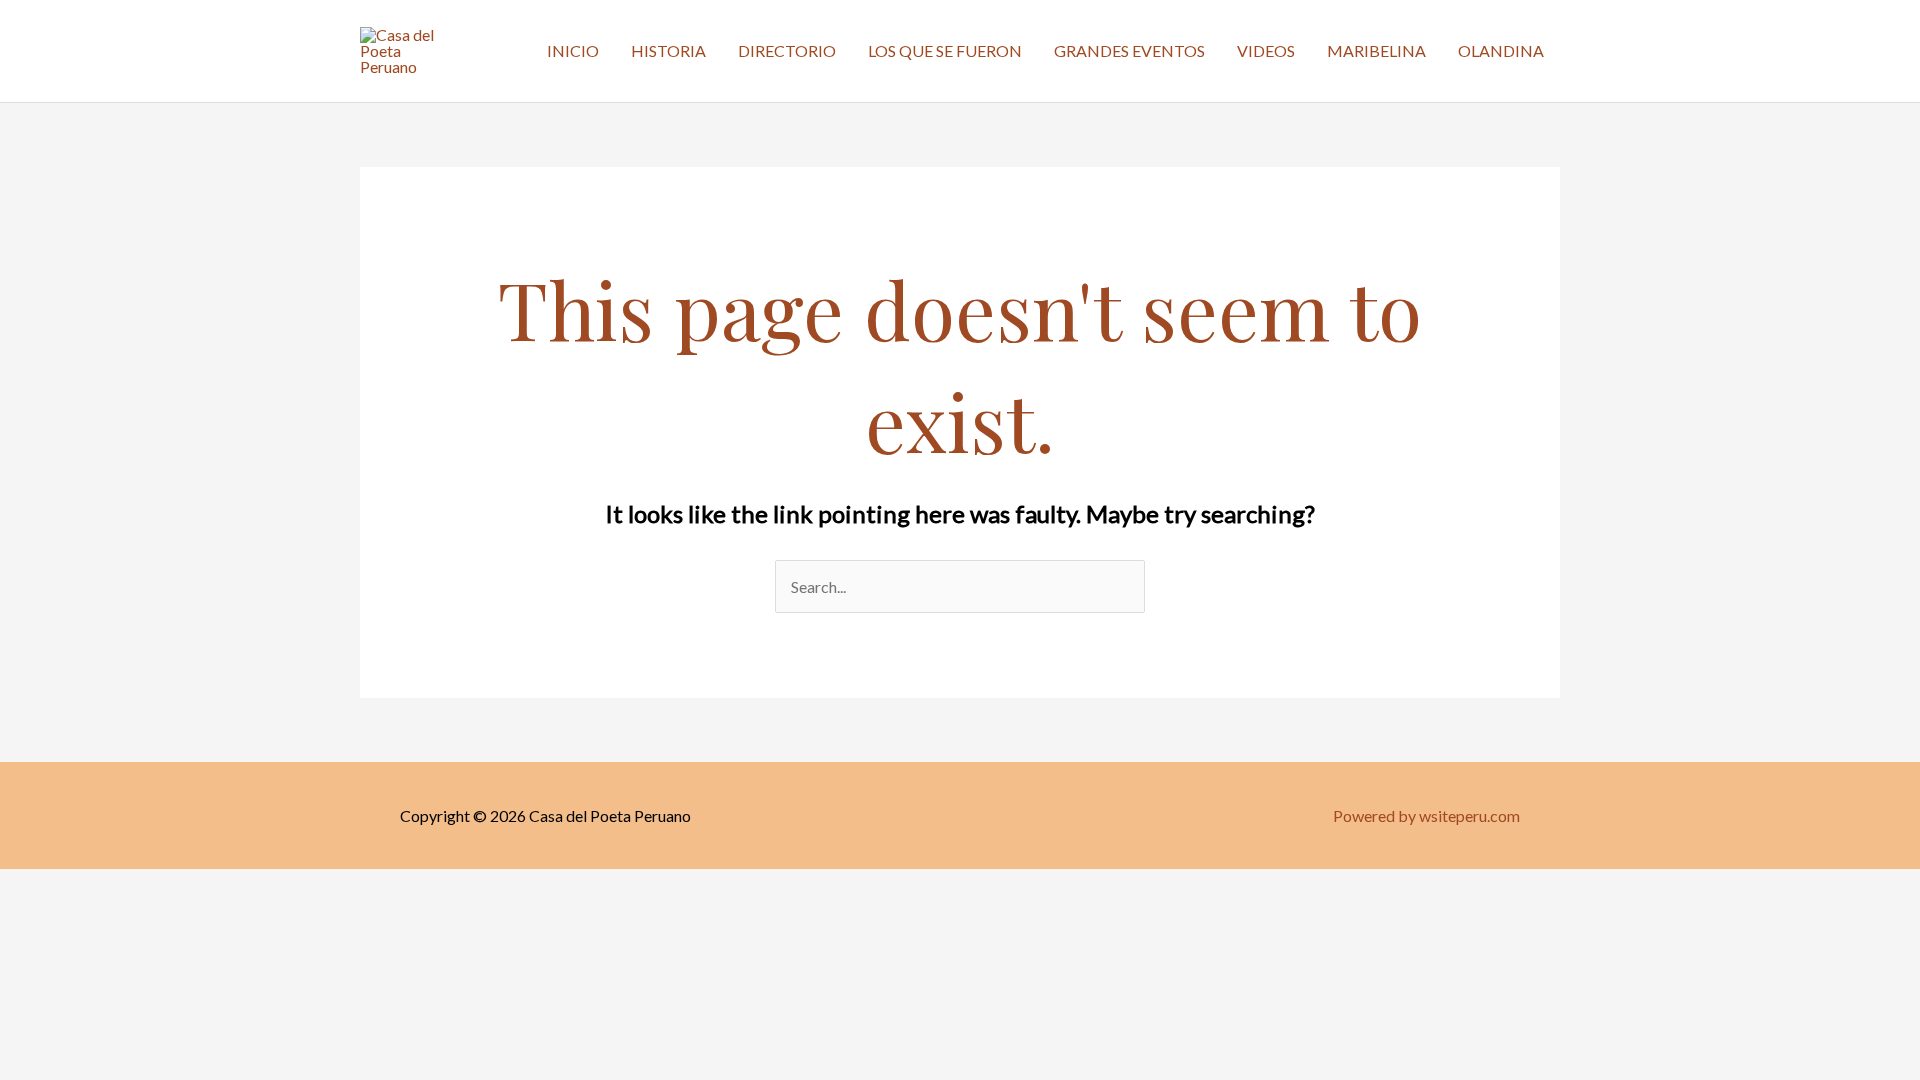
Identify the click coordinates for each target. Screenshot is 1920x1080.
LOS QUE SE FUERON (945, 50)
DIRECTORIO (787, 50)
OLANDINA (1501, 50)
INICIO (573, 50)
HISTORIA (668, 50)
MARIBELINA (1376, 50)
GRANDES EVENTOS (1129, 50)
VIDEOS (1266, 50)
